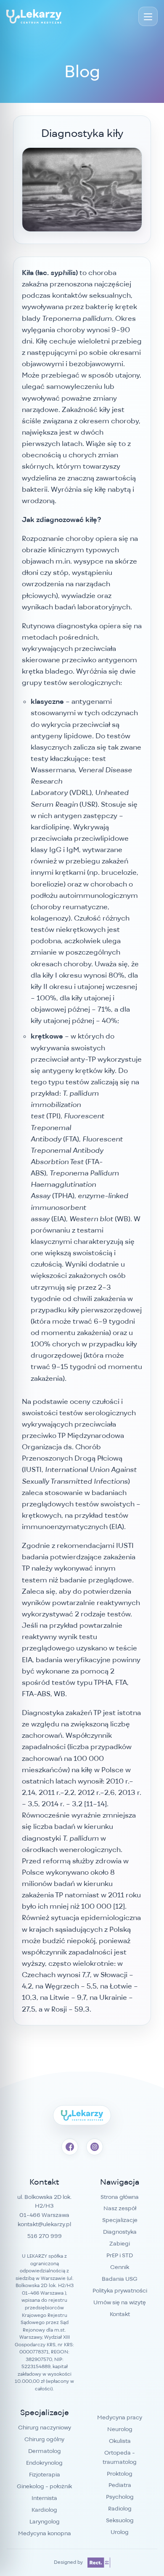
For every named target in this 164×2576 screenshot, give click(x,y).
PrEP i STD (120, 2255)
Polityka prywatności (120, 2290)
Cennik (120, 2267)
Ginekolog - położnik (44, 2486)
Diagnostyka (120, 2232)
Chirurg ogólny (44, 2439)
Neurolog (120, 2429)
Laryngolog (45, 2521)
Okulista (120, 2441)
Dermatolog (45, 2451)
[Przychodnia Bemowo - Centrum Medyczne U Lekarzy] (34, 16)
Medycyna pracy (120, 2417)
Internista (44, 2498)
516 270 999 (45, 2236)
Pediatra (120, 2485)
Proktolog (120, 2474)
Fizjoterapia (45, 2474)
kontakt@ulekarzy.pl (44, 2224)
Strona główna (120, 2197)
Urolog (120, 2532)
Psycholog (120, 2497)
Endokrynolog (44, 2463)
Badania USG (120, 2279)
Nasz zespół (120, 2208)
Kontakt (120, 2314)
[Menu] (148, 16)
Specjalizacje (120, 2220)
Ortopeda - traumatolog (120, 2457)
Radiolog (120, 2508)
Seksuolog (120, 2520)
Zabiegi (120, 2243)
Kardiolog (44, 2510)
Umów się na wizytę (120, 2302)
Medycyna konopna (45, 2533)
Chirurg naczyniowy (45, 2427)
